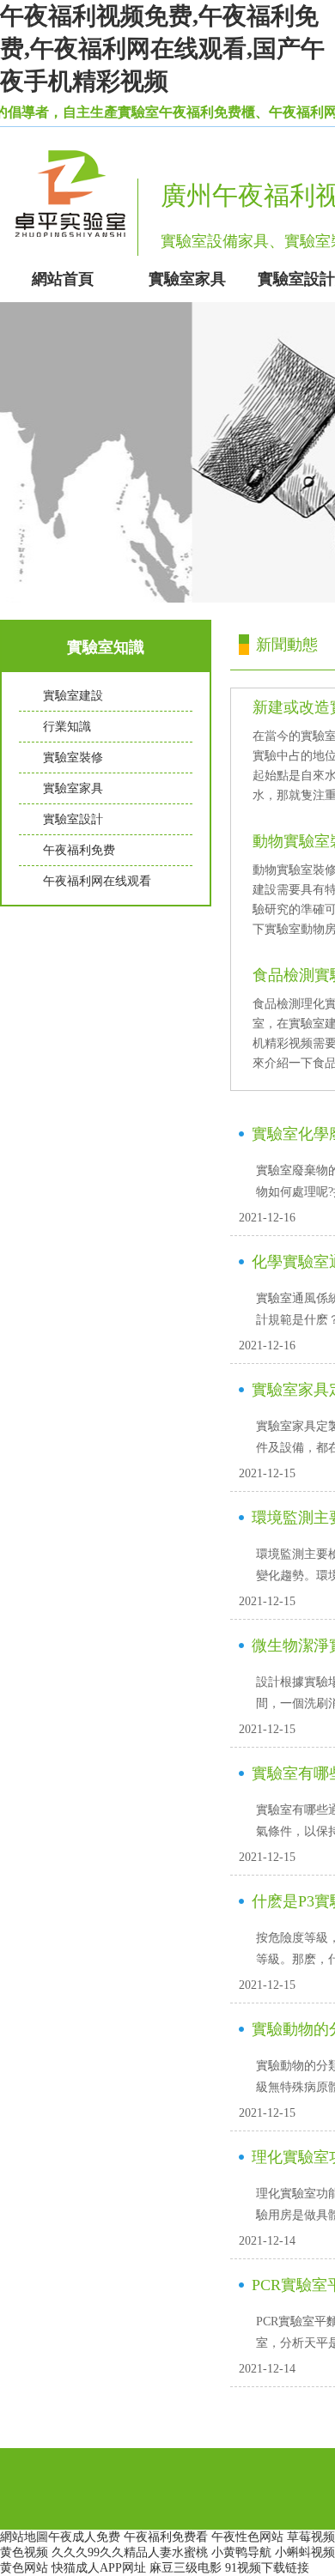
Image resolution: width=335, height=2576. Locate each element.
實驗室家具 (73, 788)
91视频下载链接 (267, 2568)
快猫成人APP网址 (99, 2568)
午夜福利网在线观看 (97, 881)
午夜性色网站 (247, 2537)
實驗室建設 (73, 696)
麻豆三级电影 (186, 2568)
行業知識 (67, 727)
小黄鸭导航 (241, 2552)
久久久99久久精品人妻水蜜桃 (130, 2552)
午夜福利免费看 (166, 2537)
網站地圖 (24, 2537)
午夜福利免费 (79, 850)
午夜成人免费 (84, 2537)
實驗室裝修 (73, 758)
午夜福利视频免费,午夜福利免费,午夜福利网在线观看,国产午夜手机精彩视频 (162, 48)
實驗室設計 (73, 819)
